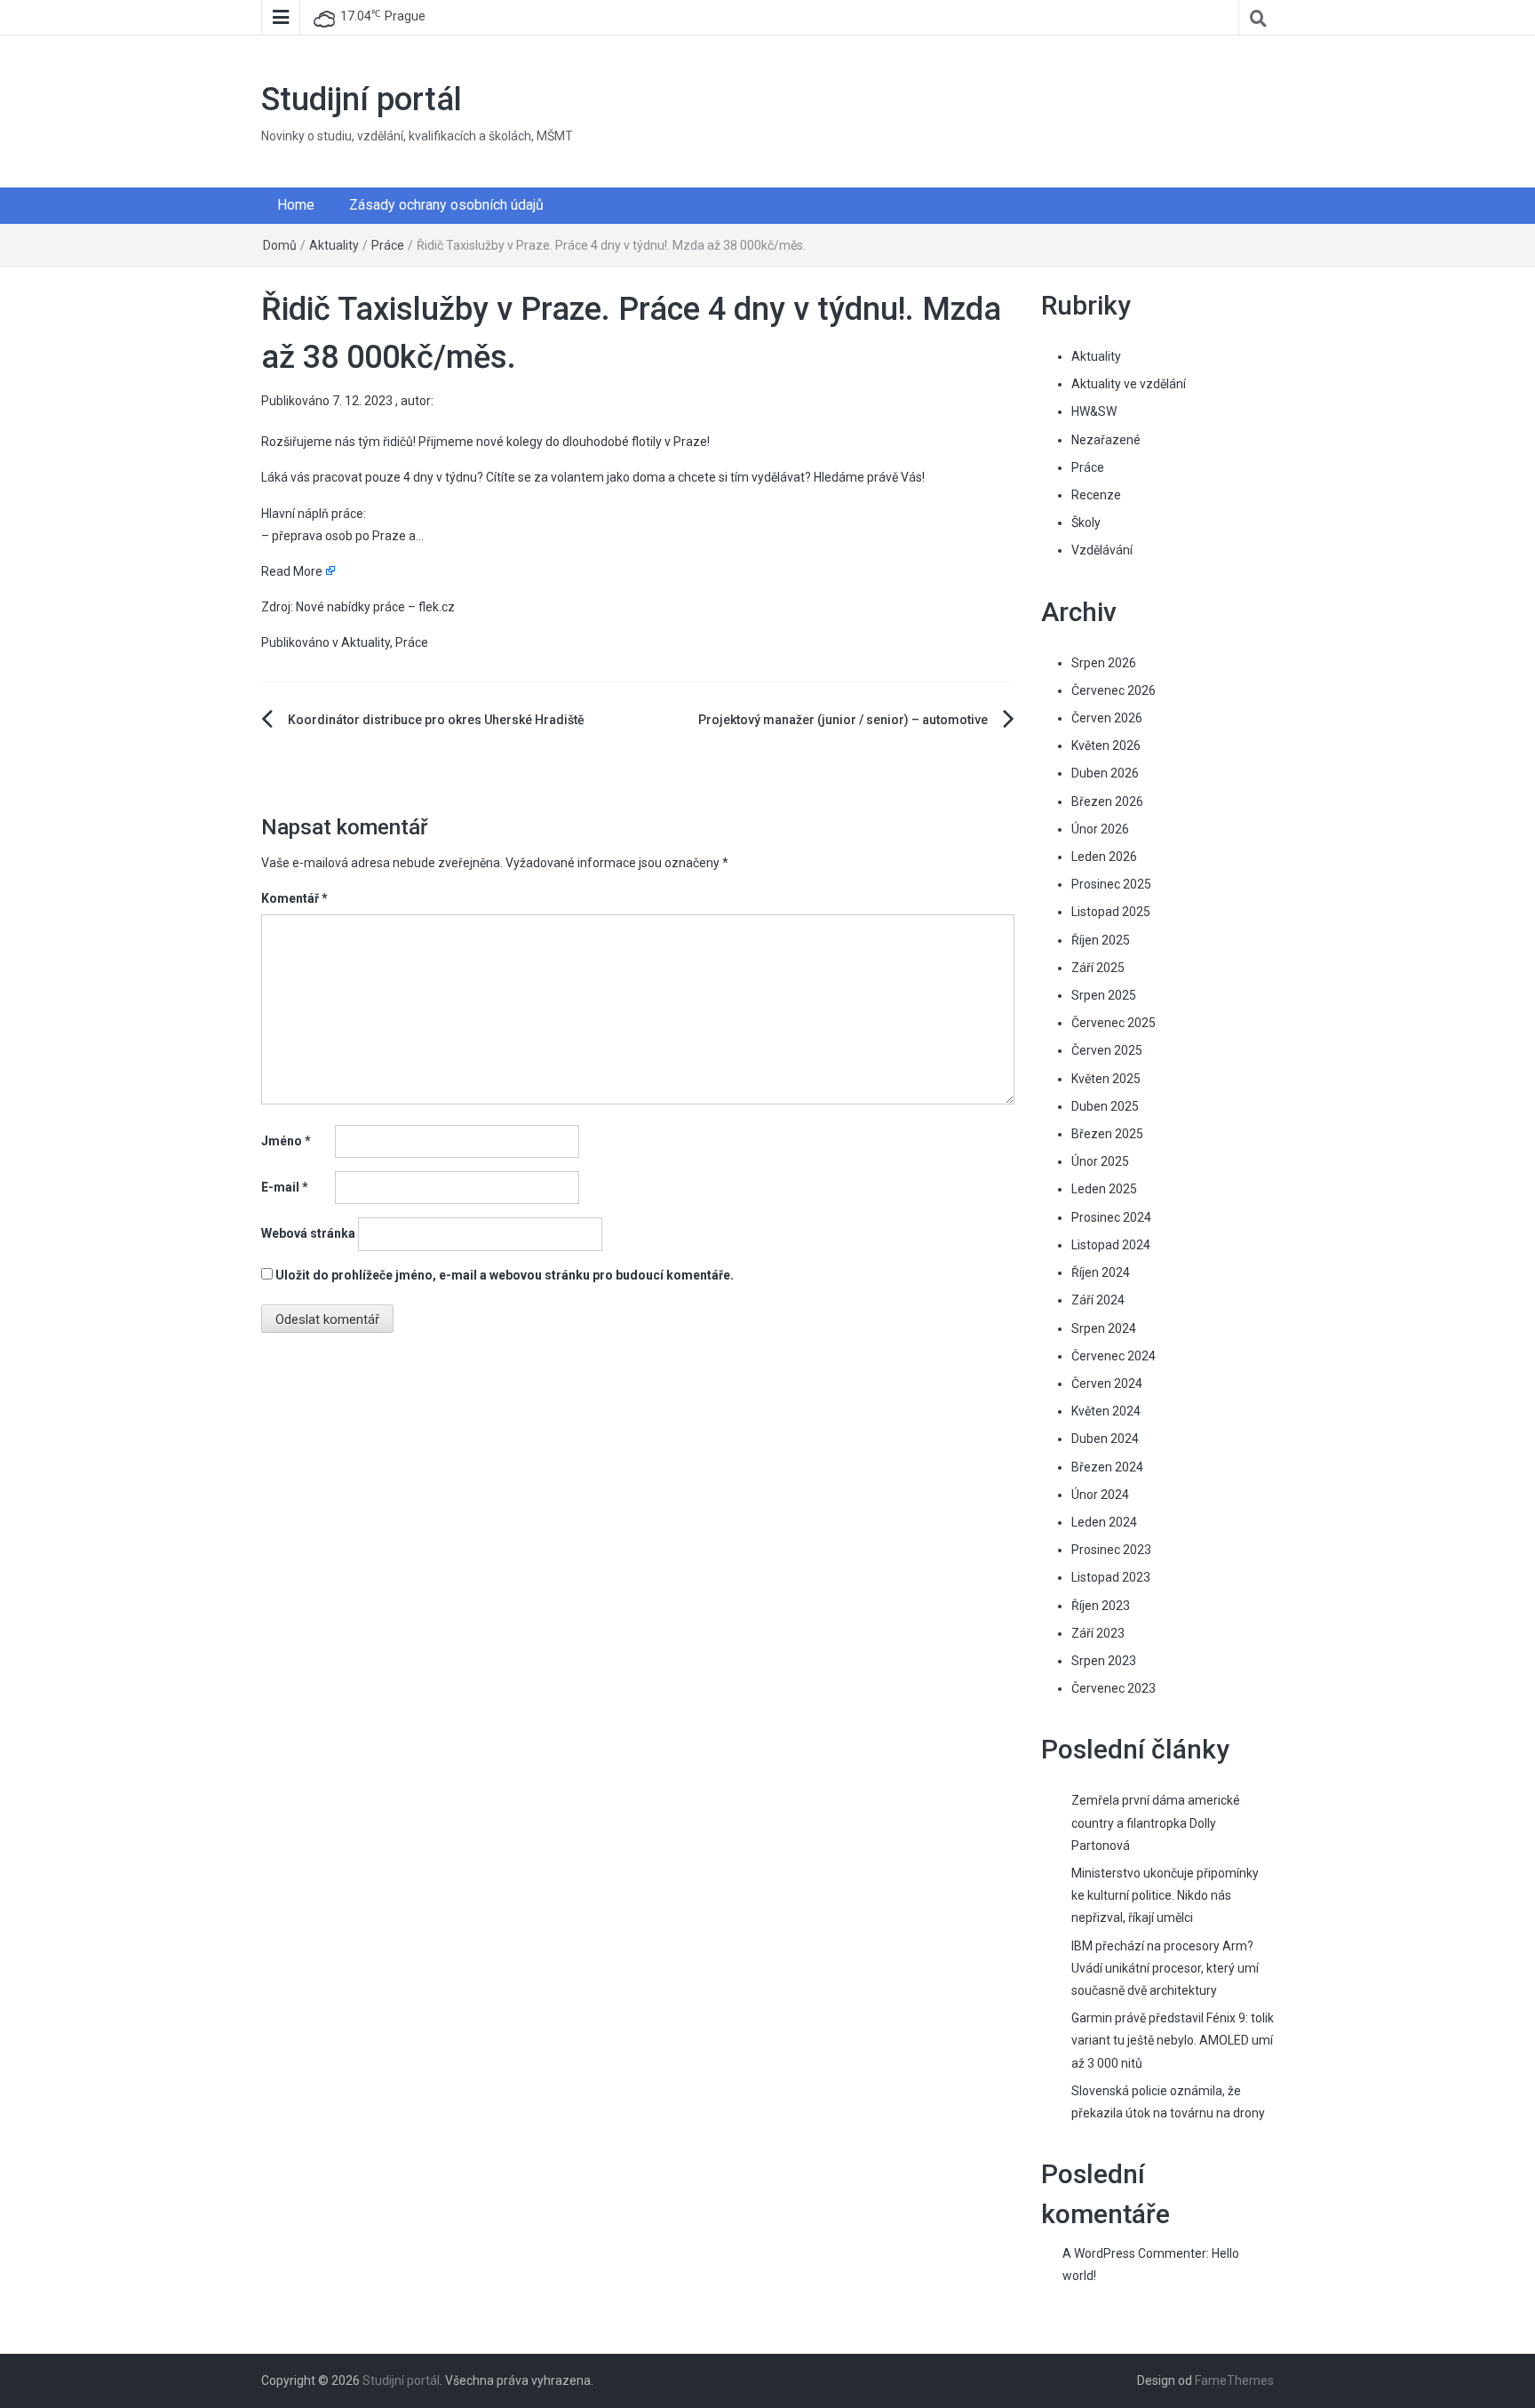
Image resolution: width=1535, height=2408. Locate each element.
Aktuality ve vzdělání (1129, 384)
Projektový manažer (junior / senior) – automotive (843, 720)
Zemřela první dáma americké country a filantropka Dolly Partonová (1156, 1822)
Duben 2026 (1105, 773)
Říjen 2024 (1101, 1272)
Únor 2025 (1100, 1161)
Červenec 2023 (1113, 1688)
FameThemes (1234, 2380)
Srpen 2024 (1104, 1328)
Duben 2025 (1105, 1106)
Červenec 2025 (1113, 1023)
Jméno (286, 1141)
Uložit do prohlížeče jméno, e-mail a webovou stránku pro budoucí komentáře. (505, 1275)
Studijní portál (362, 100)
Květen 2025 (1106, 1079)
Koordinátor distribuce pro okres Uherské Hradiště (436, 720)
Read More (292, 571)
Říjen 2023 (1101, 1606)
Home (296, 205)
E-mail (285, 1187)
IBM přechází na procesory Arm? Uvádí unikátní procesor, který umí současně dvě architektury (1165, 1968)
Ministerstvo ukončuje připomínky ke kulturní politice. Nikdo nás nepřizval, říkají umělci (1165, 1895)
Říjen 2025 (1101, 940)
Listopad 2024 (1111, 1245)
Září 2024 (1098, 1300)
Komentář (294, 898)
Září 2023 (1098, 1633)
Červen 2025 (1107, 1050)
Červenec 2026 (1113, 690)
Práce (388, 245)
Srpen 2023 (1104, 1661)
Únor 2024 (1100, 1495)
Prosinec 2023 (1111, 1550)
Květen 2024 (1106, 1411)
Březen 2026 (1107, 801)
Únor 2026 (1100, 829)
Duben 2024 (1105, 1439)
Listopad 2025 (1111, 912)
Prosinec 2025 (1111, 884)
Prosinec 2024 (1111, 1217)
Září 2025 (1098, 968)
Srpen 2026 (1104, 663)
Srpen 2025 (1104, 995)
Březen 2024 (1107, 1467)
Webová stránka (308, 1233)
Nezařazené (1106, 440)
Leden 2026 (1104, 857)
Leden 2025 (1104, 1189)
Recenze (1096, 495)
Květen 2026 (1106, 746)
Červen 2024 (1107, 1383)
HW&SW (1094, 411)
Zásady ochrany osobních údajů (446, 205)
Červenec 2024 (1113, 1356)
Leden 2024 (1104, 1522)
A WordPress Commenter (1134, 2253)
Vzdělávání (1102, 550)
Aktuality (334, 245)
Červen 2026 (1107, 718)
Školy (1086, 522)
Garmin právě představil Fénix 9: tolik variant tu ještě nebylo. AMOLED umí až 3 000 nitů (1173, 2040)
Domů (280, 245)
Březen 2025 (1107, 1134)
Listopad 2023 (1111, 1577)
